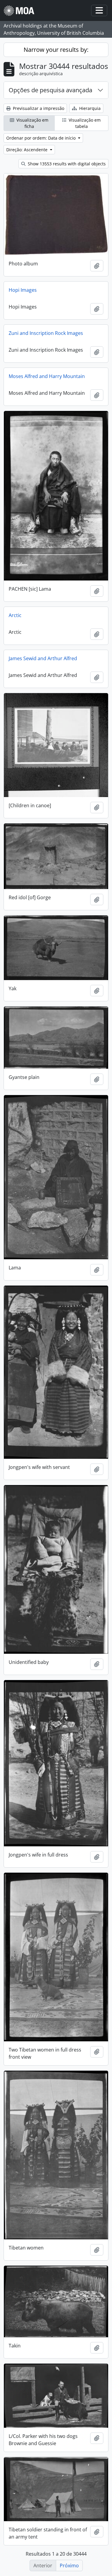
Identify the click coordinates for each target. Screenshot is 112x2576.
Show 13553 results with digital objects (66, 164)
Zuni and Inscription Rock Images (46, 333)
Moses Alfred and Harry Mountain (47, 376)
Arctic (15, 615)
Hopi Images (23, 290)
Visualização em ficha (32, 123)
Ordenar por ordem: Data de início (42, 138)
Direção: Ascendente (27, 150)
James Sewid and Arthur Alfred (43, 658)
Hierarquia (89, 108)
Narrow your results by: (56, 50)
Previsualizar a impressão (38, 108)
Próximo (69, 2566)
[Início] (21, 11)
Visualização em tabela (84, 123)
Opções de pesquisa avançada (50, 90)
